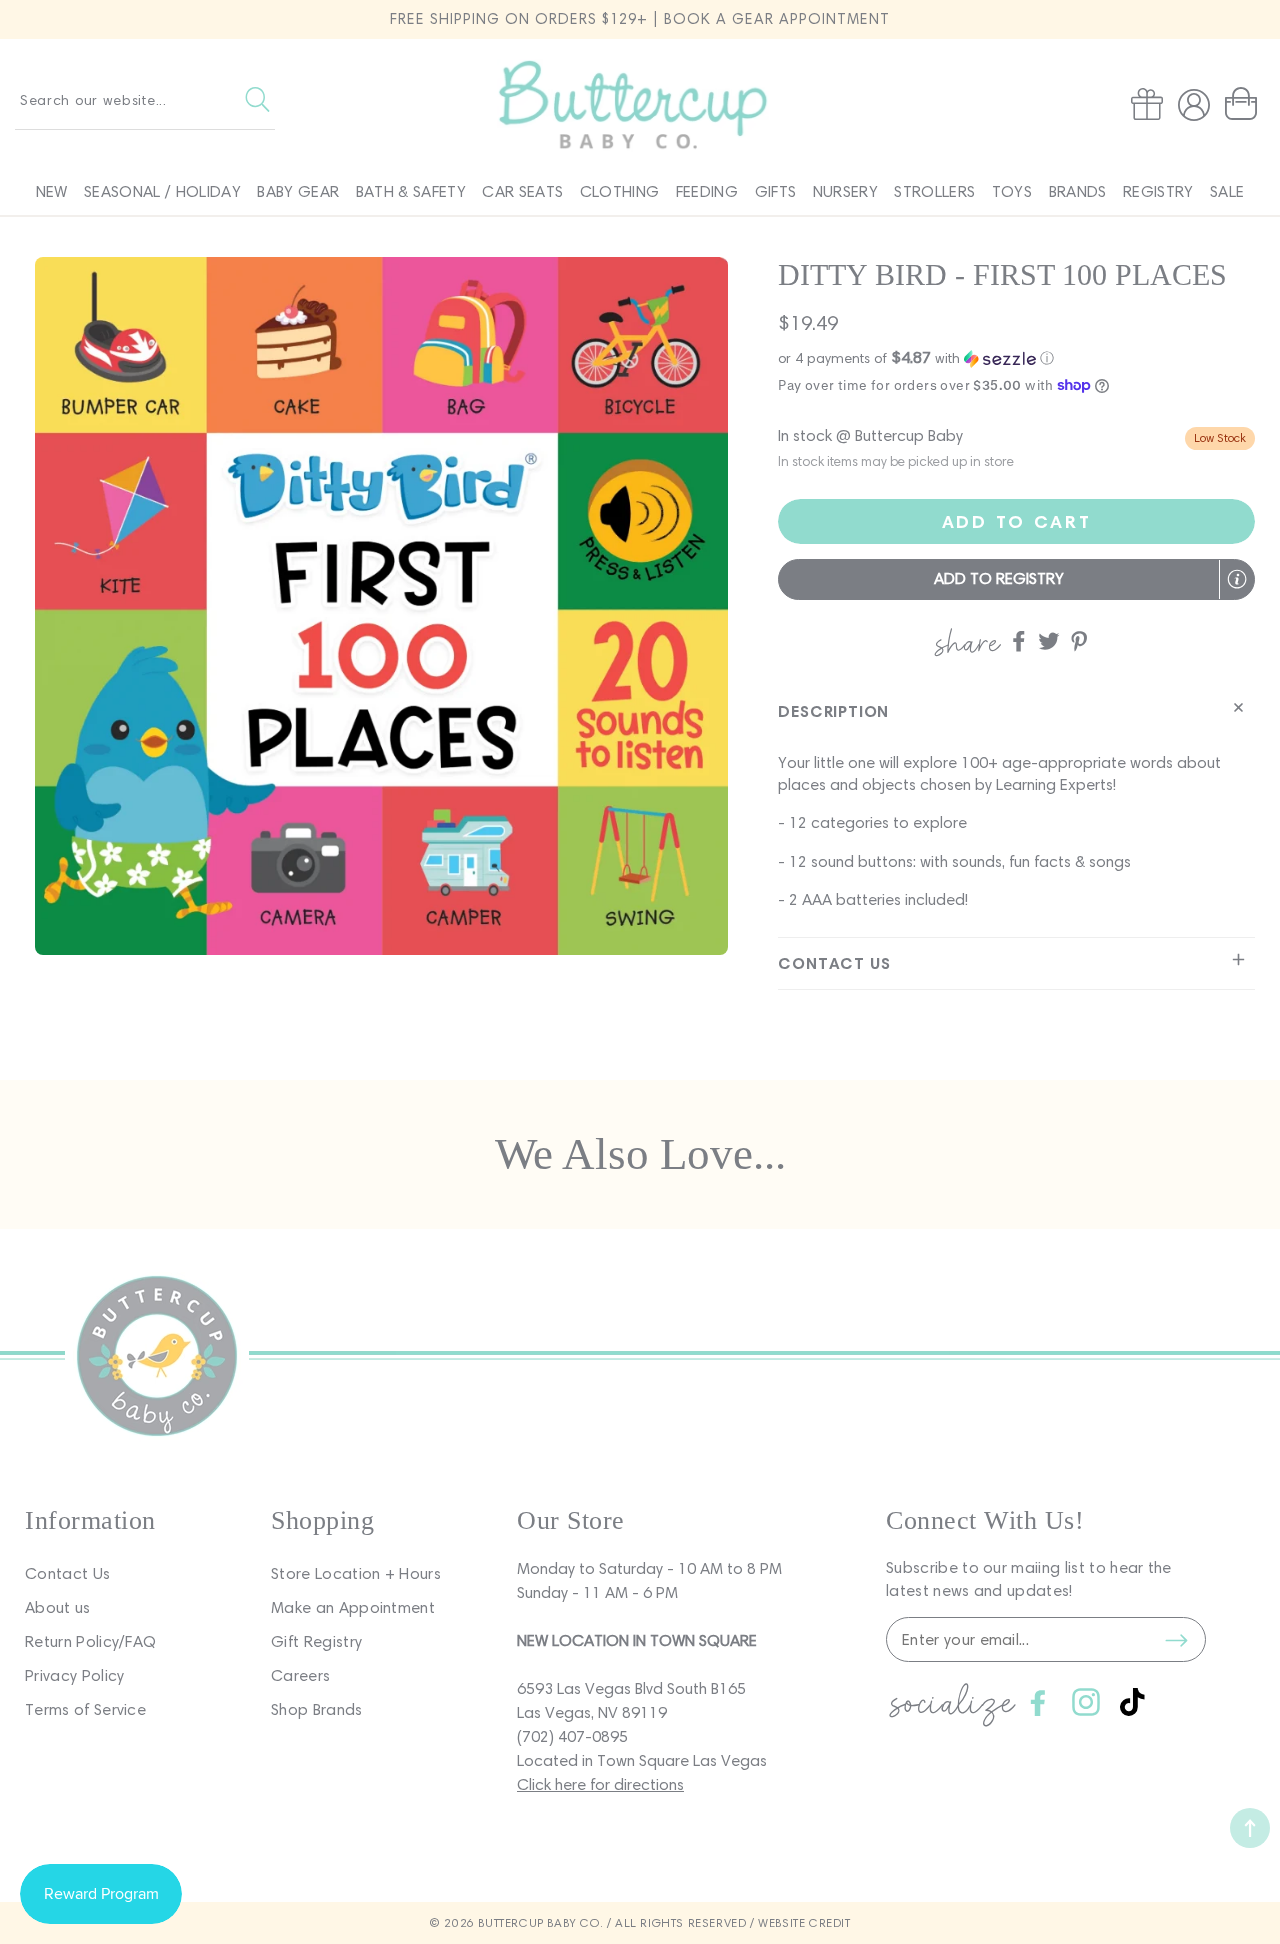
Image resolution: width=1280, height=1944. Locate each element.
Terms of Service (85, 1709)
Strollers (934, 191)
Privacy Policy (74, 1675)
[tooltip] (1237, 579)
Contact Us (67, 1573)
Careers (300, 1675)
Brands (1078, 191)
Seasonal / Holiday (162, 191)
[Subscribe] (1176, 1640)
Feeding (707, 191)
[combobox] (145, 100)
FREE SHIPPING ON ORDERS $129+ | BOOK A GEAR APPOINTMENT (640, 19)
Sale (1227, 191)
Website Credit (804, 1922)
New (52, 191)
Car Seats (522, 191)
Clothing (620, 191)
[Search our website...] (257, 100)
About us (58, 1607)
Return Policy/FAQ (90, 1641)
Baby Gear (298, 191)
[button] (1245, 104)
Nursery (845, 191)
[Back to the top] (1250, 1828)
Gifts (776, 191)
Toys (1012, 191)
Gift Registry (316, 1641)
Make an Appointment (353, 1607)
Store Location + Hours (356, 1573)
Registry (1158, 191)
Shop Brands (317, 1709)
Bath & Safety (411, 191)
